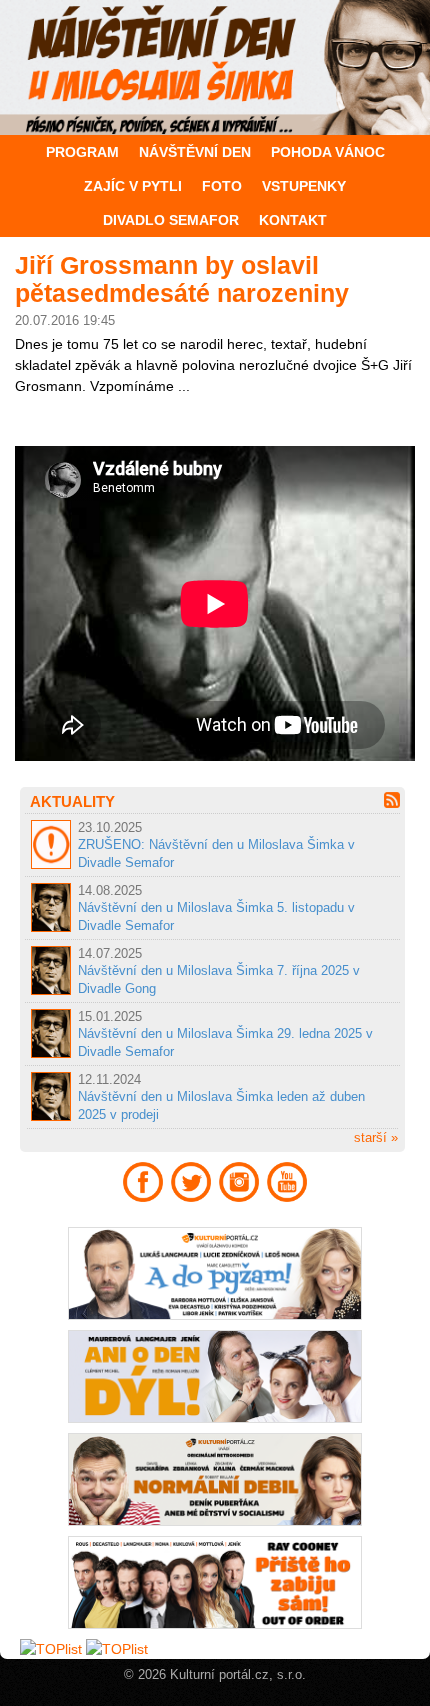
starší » (376, 1137)
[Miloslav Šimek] (215, 67)
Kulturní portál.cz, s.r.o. (238, 1675)
